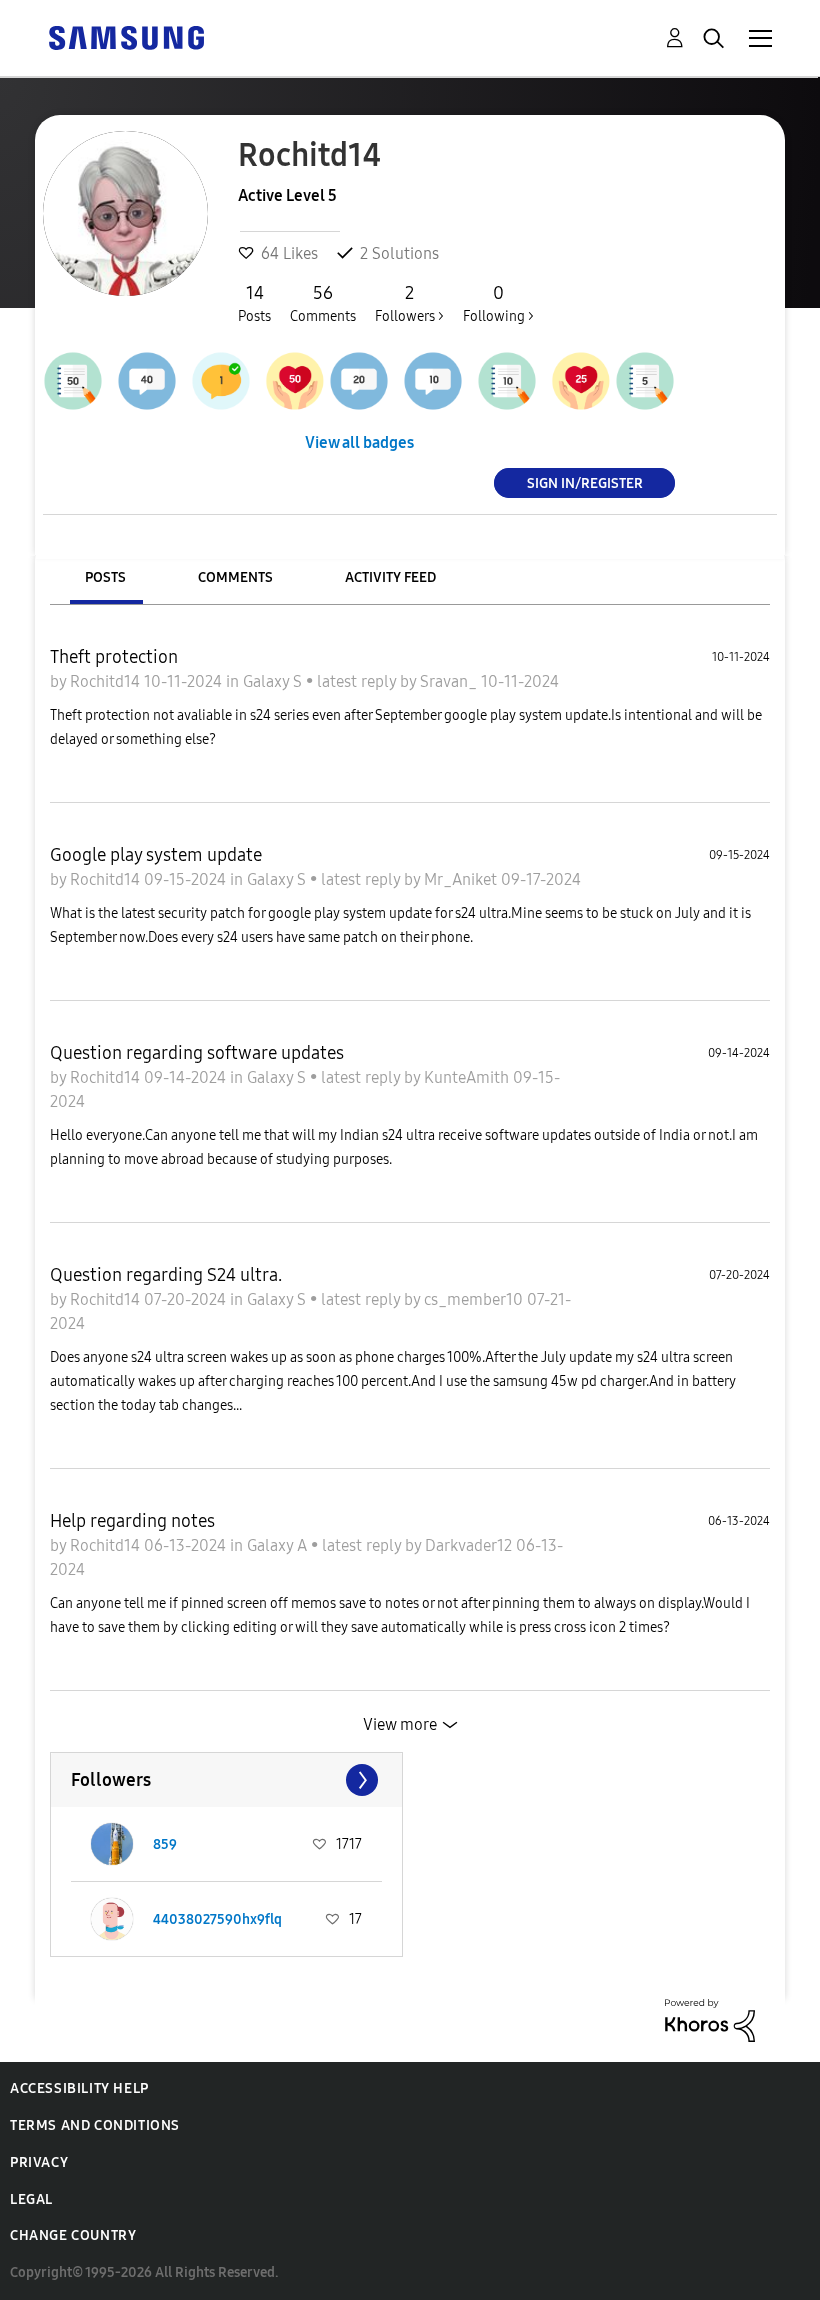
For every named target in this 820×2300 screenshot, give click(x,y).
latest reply (358, 681)
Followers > (409, 303)
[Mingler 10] (433, 381)
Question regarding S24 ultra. (166, 1275)
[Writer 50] (73, 381)
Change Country (73, 2235)
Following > (498, 303)
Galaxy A (279, 1545)
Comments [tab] (235, 577)
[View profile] (112, 1844)
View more (400, 1724)
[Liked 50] (295, 381)
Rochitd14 (107, 681)
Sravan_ (450, 681)
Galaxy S (274, 681)
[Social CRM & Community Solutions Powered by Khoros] (710, 2018)
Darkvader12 (470, 1545)
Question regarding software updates (197, 1053)
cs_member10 (475, 1299)
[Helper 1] (221, 381)
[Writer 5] (645, 381)
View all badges (359, 442)
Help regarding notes (132, 1521)
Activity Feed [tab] (390, 577)
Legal (31, 2199)
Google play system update (156, 855)
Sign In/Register (585, 482)
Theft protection (114, 657)
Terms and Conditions (95, 2125)
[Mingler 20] (359, 381)
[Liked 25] (581, 381)
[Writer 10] (507, 381)
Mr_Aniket (462, 879)
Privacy (39, 2162)
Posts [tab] (105, 577)
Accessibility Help (79, 2088)
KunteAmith (468, 1077)
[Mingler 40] (147, 381)
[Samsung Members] (126, 36)
